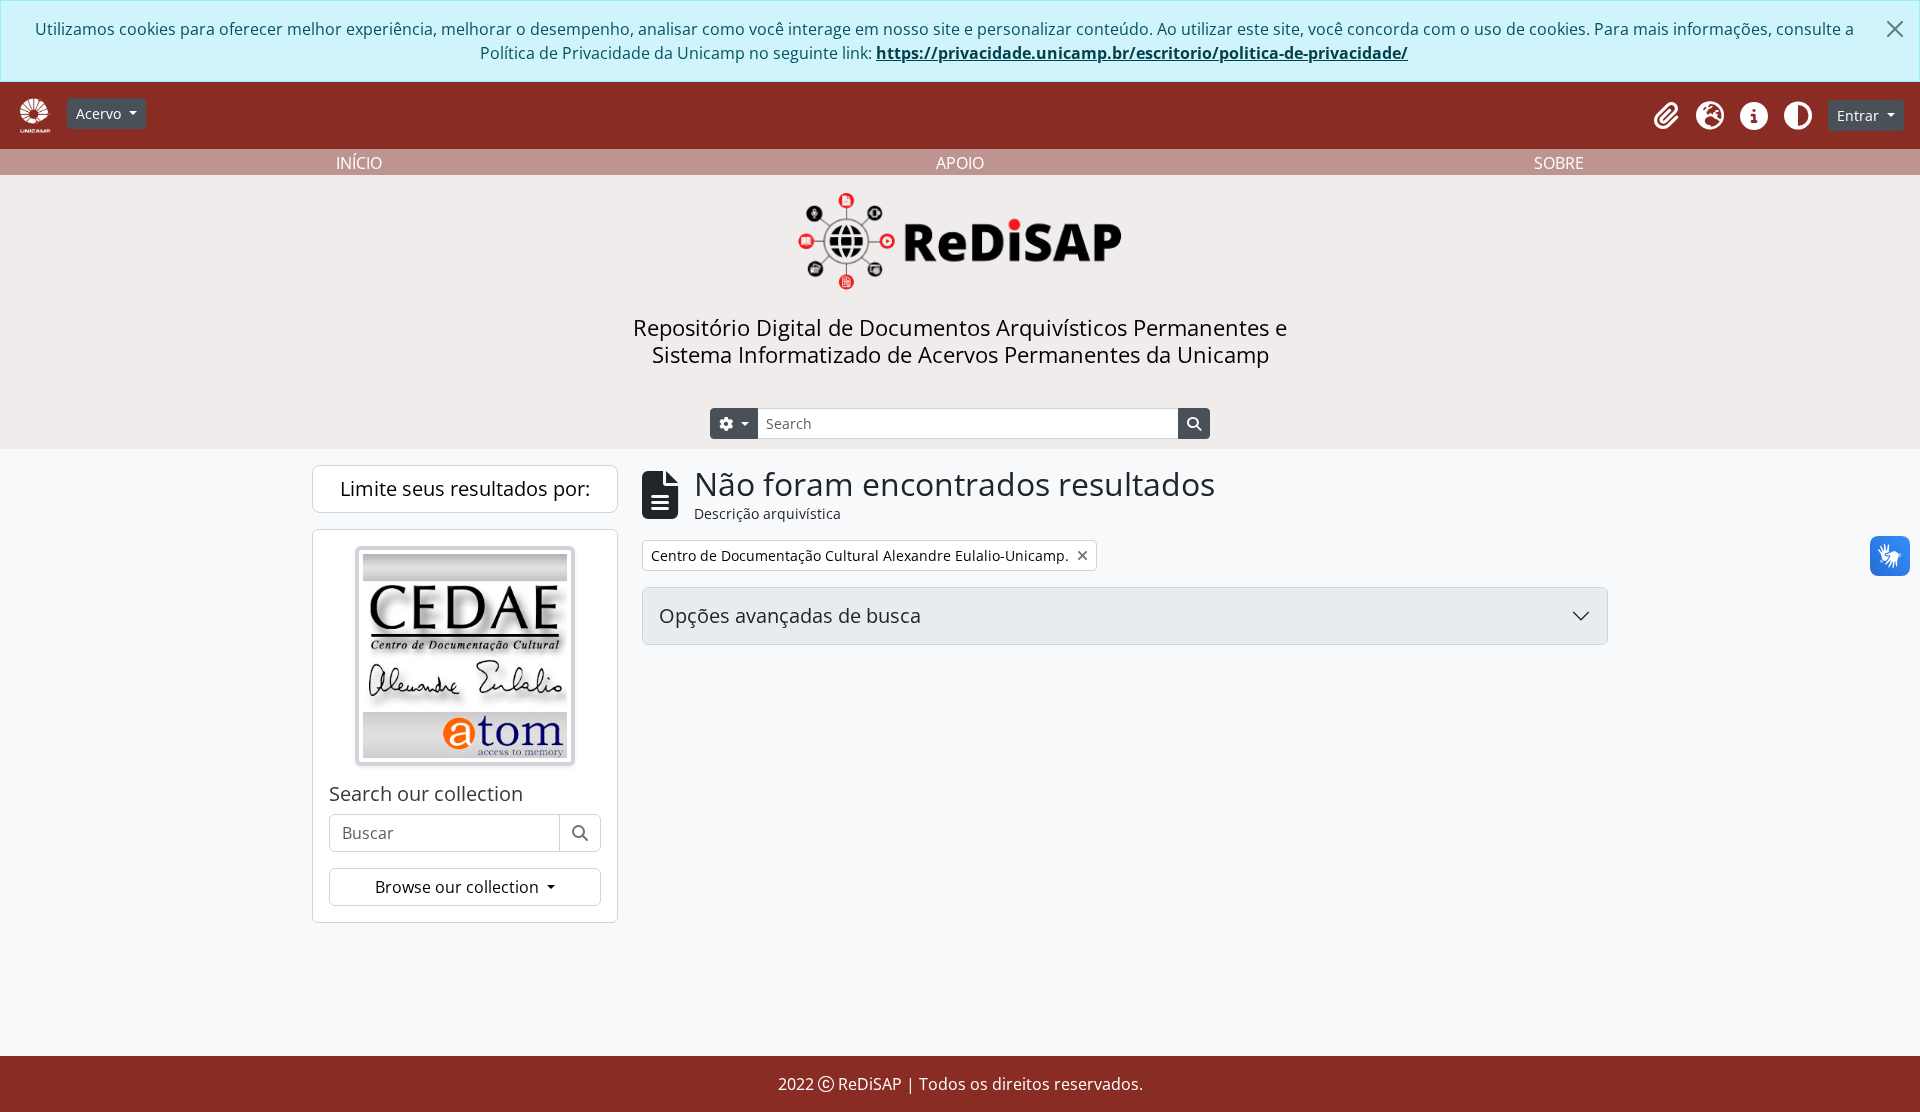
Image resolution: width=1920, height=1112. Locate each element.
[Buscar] (580, 833)
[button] (1666, 116)
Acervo (100, 113)
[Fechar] (1895, 29)
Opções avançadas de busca (790, 615)
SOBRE (1559, 163)
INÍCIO (359, 163)
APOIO (960, 163)
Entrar (1860, 115)
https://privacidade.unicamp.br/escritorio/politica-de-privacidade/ (1142, 53)
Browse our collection (459, 887)
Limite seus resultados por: (465, 488)
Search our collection (426, 794)
